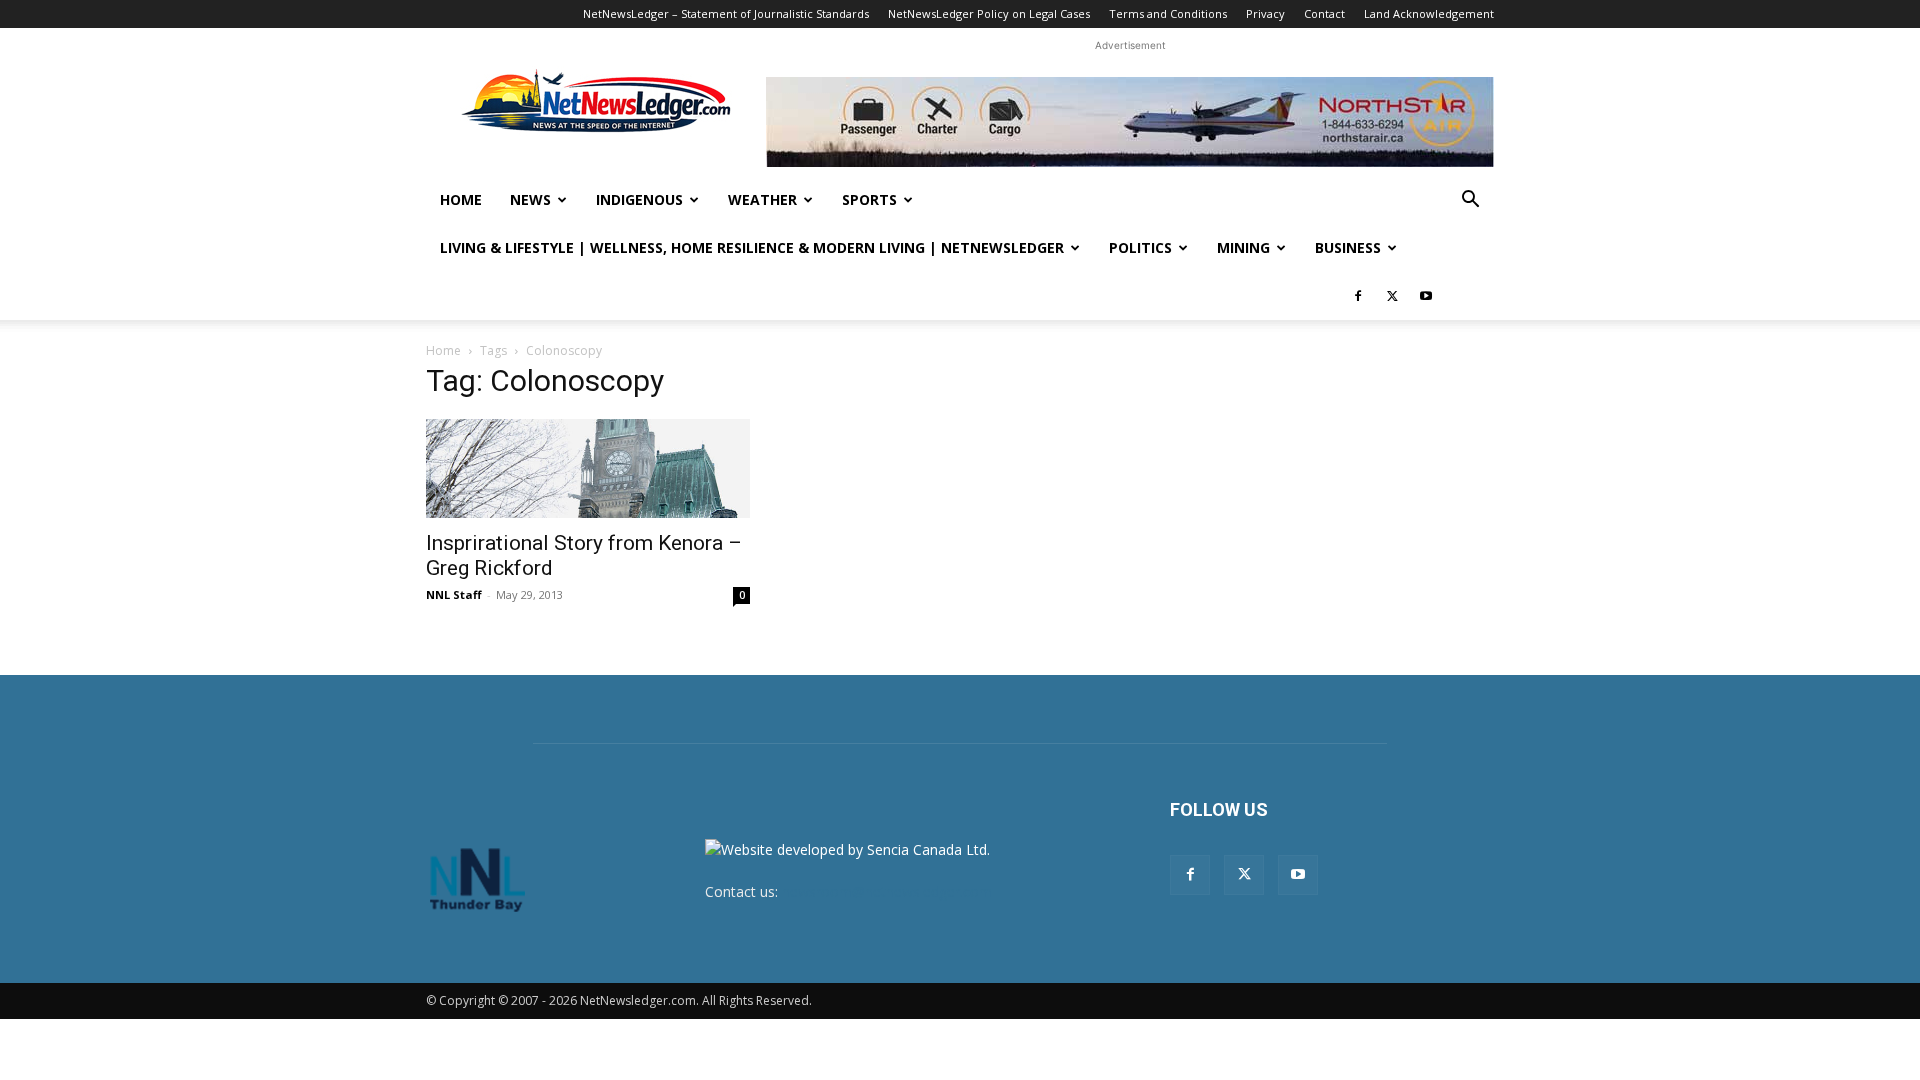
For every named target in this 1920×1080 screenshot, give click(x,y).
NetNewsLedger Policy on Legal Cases (989, 13)
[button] (1470, 201)
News (530, 199)
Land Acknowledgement (1429, 13)
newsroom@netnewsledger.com (887, 891)
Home (461, 199)
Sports (869, 199)
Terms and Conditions (1168, 13)
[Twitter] (1392, 296)
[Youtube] (1426, 296)
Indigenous (639, 199)
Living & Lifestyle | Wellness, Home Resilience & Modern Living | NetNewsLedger (752, 247)
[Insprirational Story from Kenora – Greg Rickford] (588, 468)
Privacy (1265, 13)
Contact (1324, 13)
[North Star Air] (1130, 122)
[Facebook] (1358, 296)
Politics (1140, 247)
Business (1348, 247)
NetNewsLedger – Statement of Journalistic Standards (726, 13)
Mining (1243, 247)
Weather (762, 199)
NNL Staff (454, 594)
